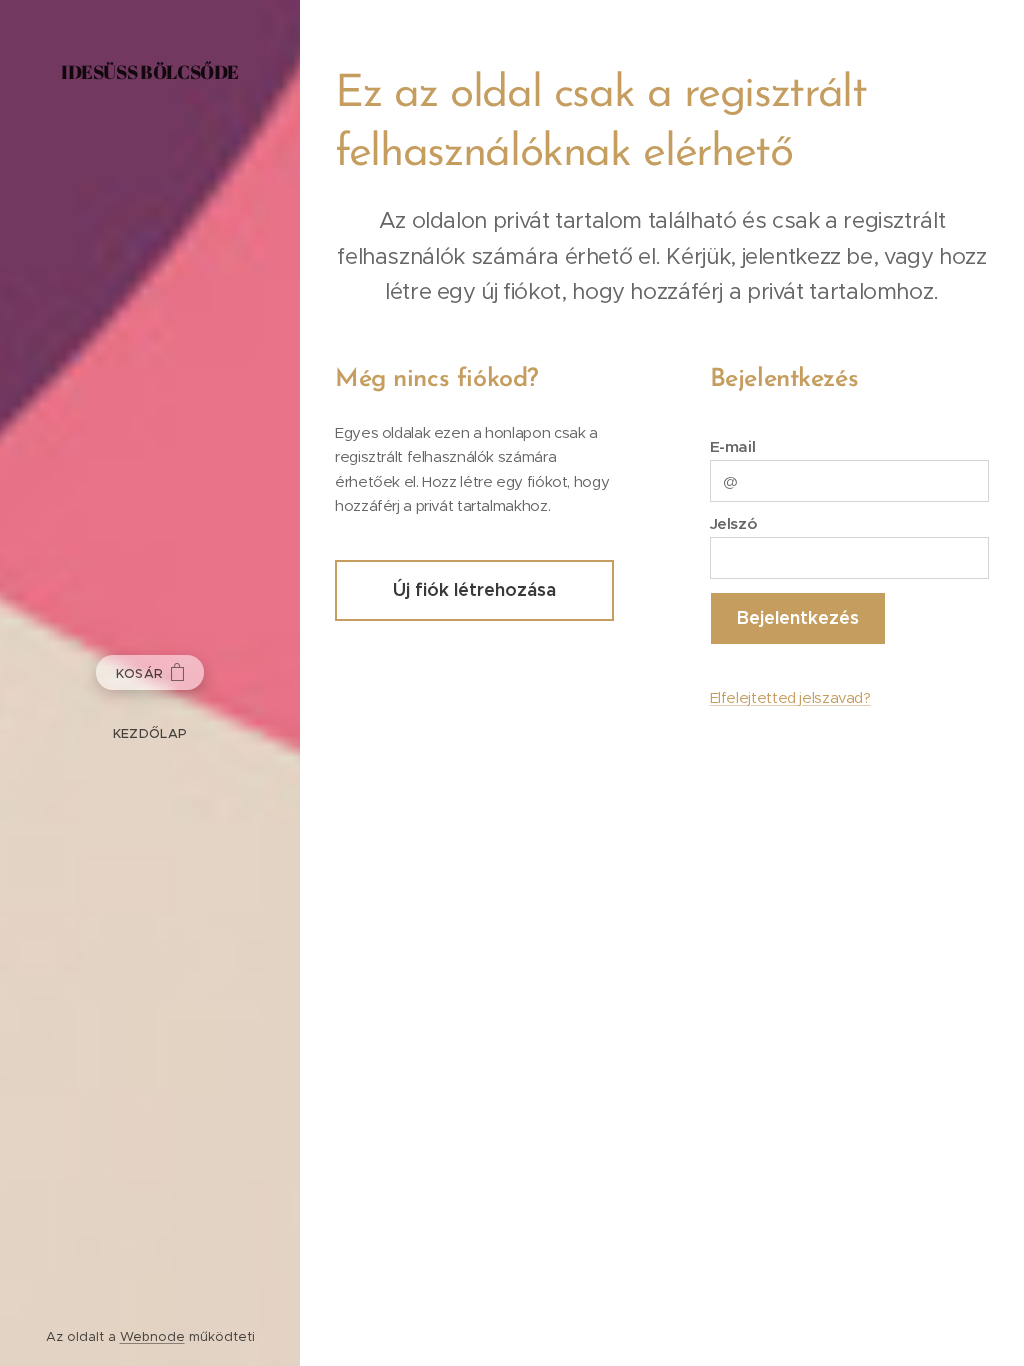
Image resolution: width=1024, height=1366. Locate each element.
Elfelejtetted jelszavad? (790, 697)
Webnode (152, 1336)
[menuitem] (150, 733)
